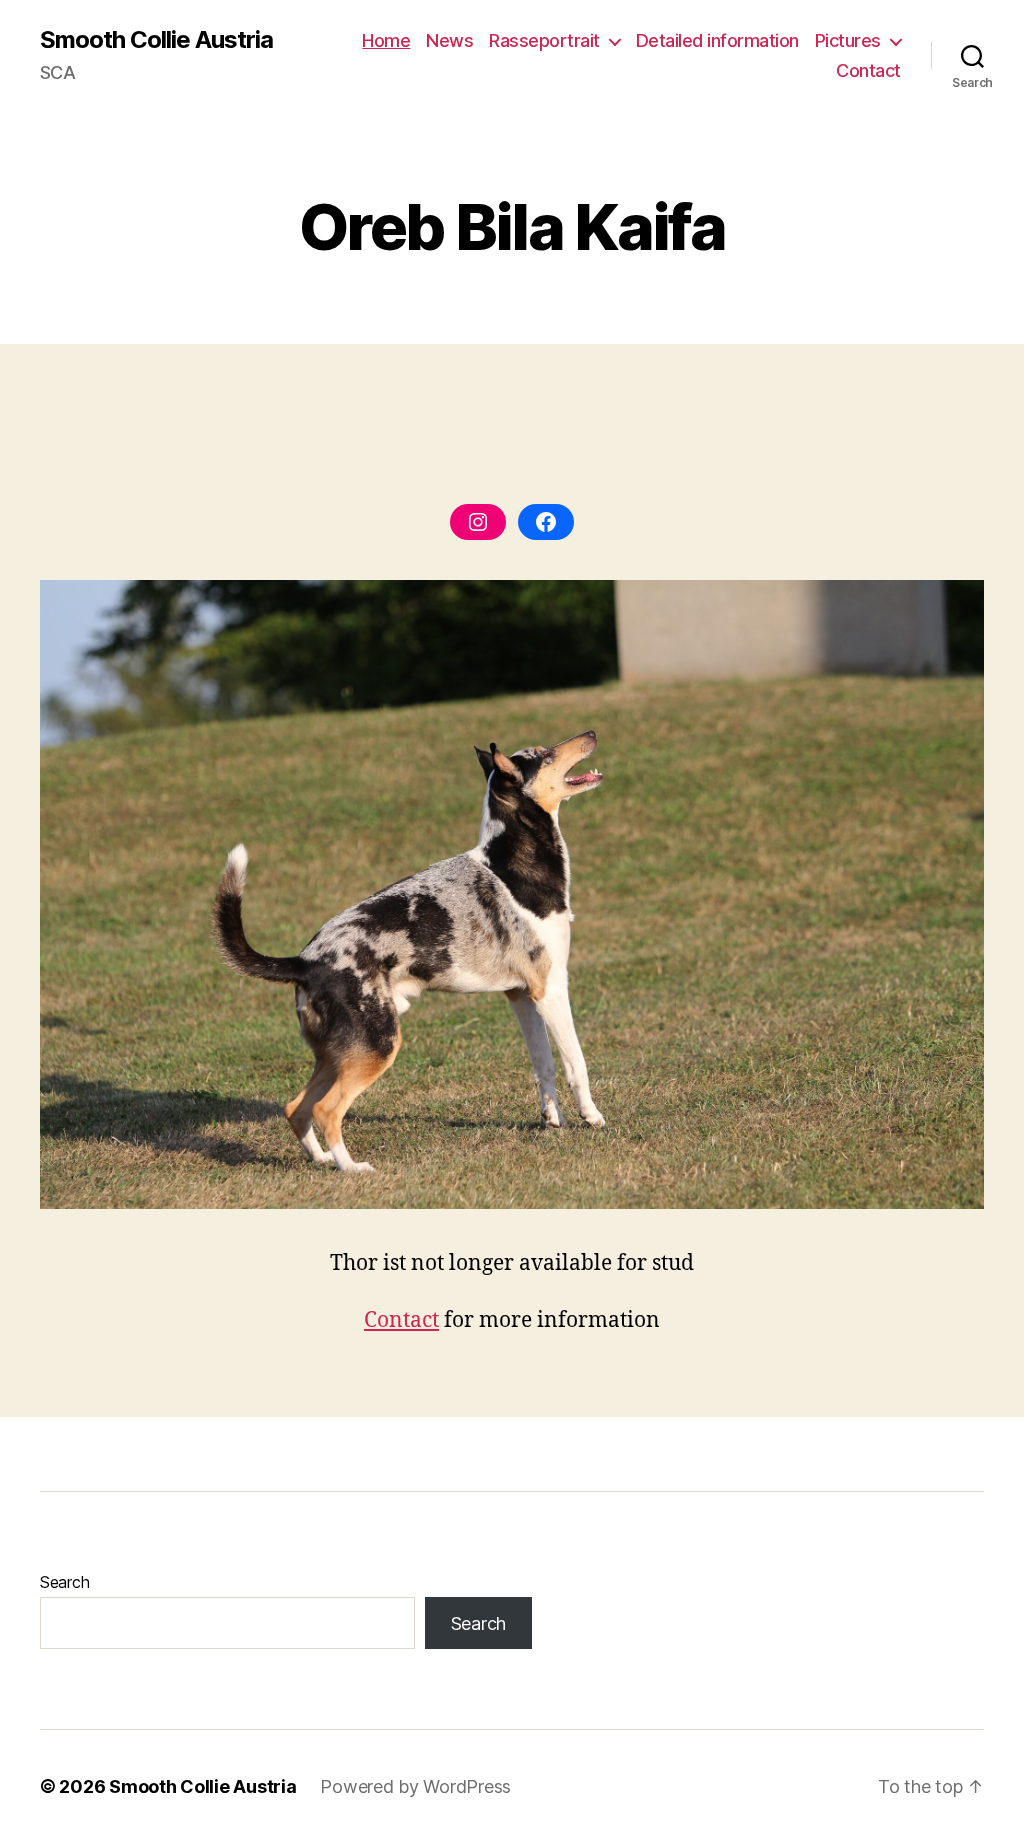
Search (64, 1582)
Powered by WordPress (415, 1786)
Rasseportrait (544, 40)
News (449, 40)
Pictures (848, 40)
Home (386, 40)
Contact (868, 70)
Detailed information (717, 40)
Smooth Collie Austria (156, 40)
